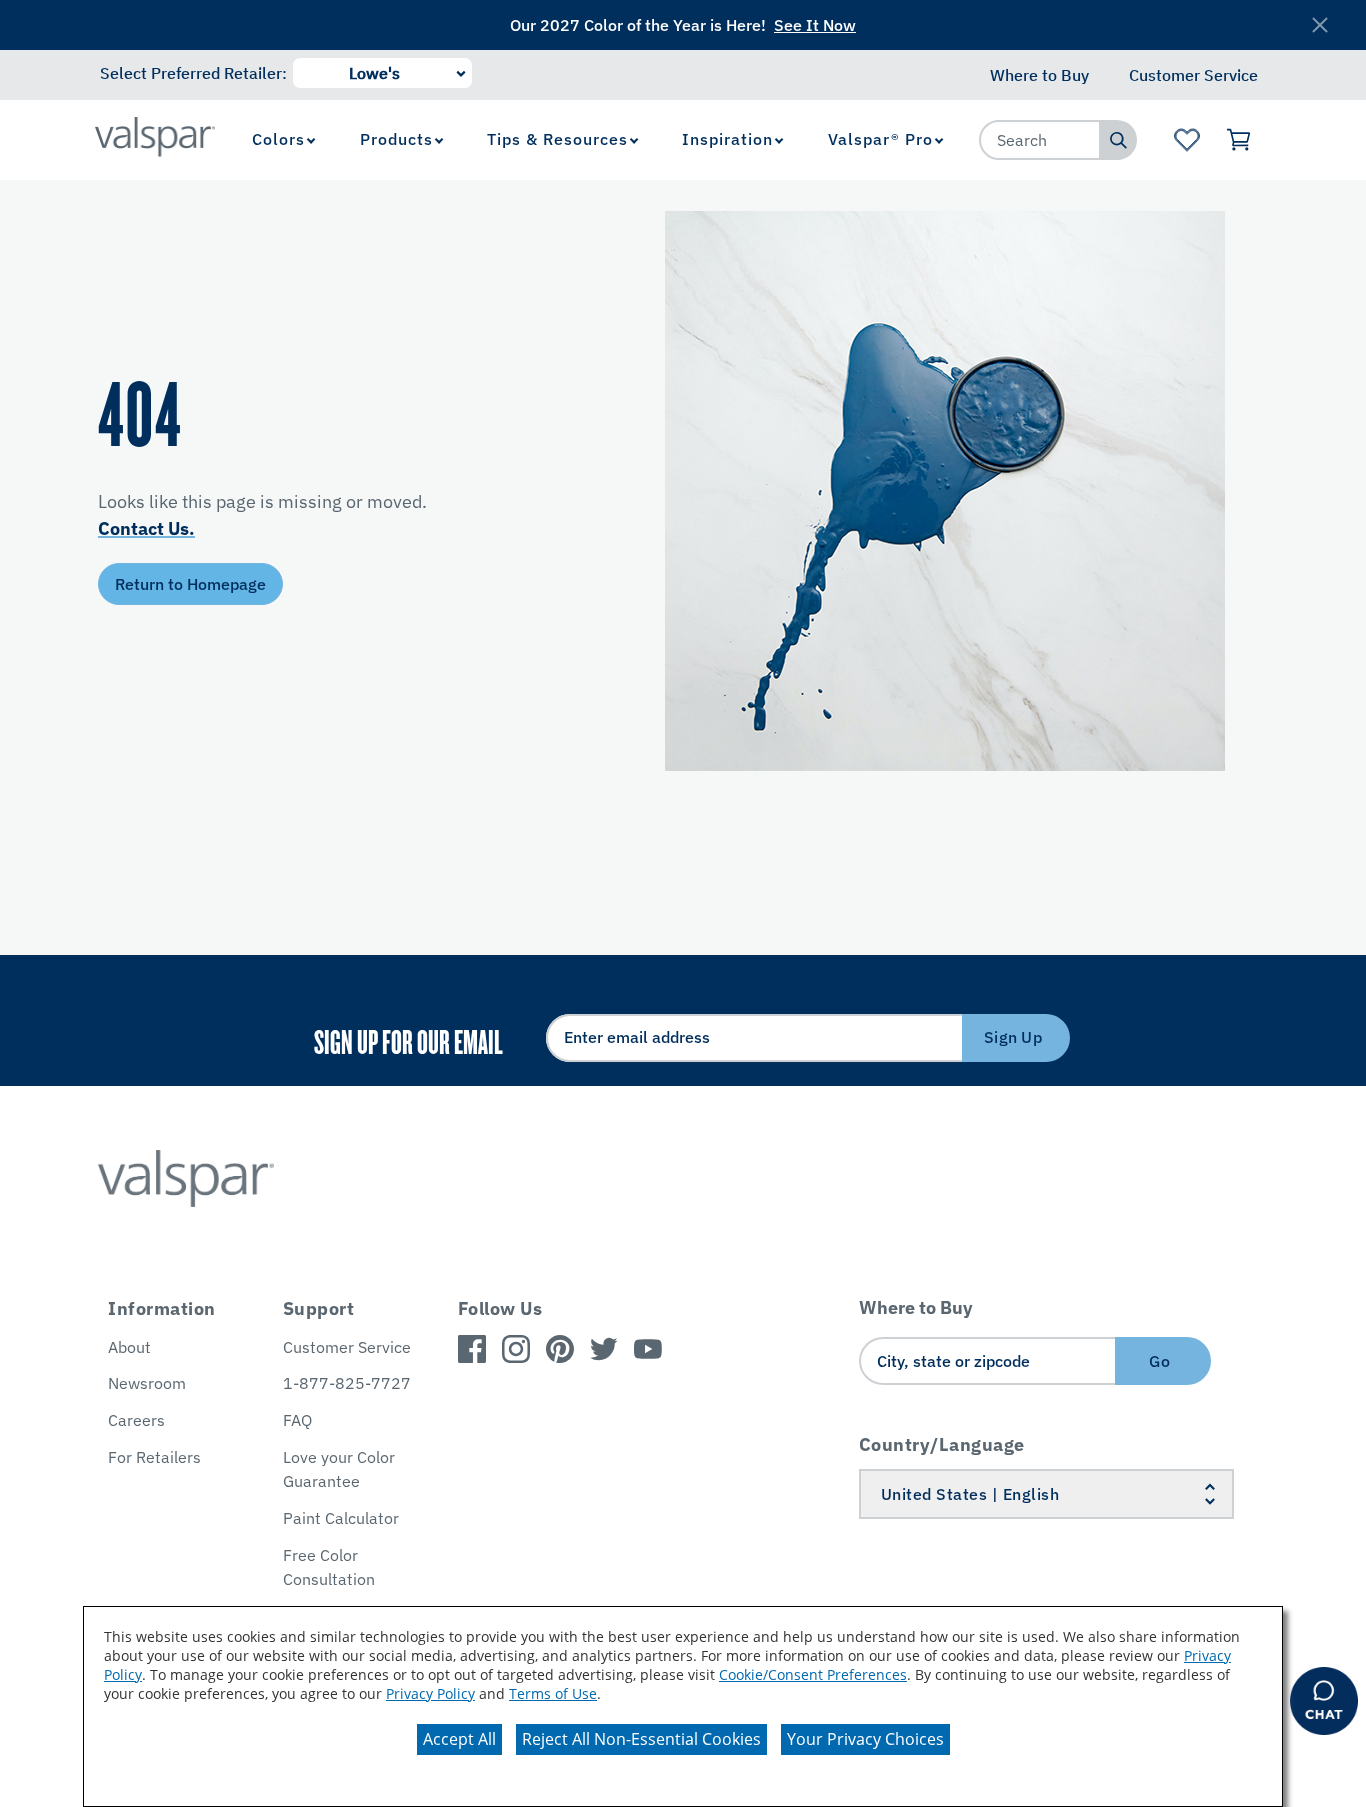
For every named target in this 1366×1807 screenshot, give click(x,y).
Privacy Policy (430, 1693)
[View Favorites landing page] (1186, 140)
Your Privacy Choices (865, 1739)
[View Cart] (1239, 140)
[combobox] (1040, 140)
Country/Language (942, 1444)
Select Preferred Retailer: (193, 73)
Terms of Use (553, 1693)
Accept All (459, 1739)
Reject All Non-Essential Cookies (641, 1739)
